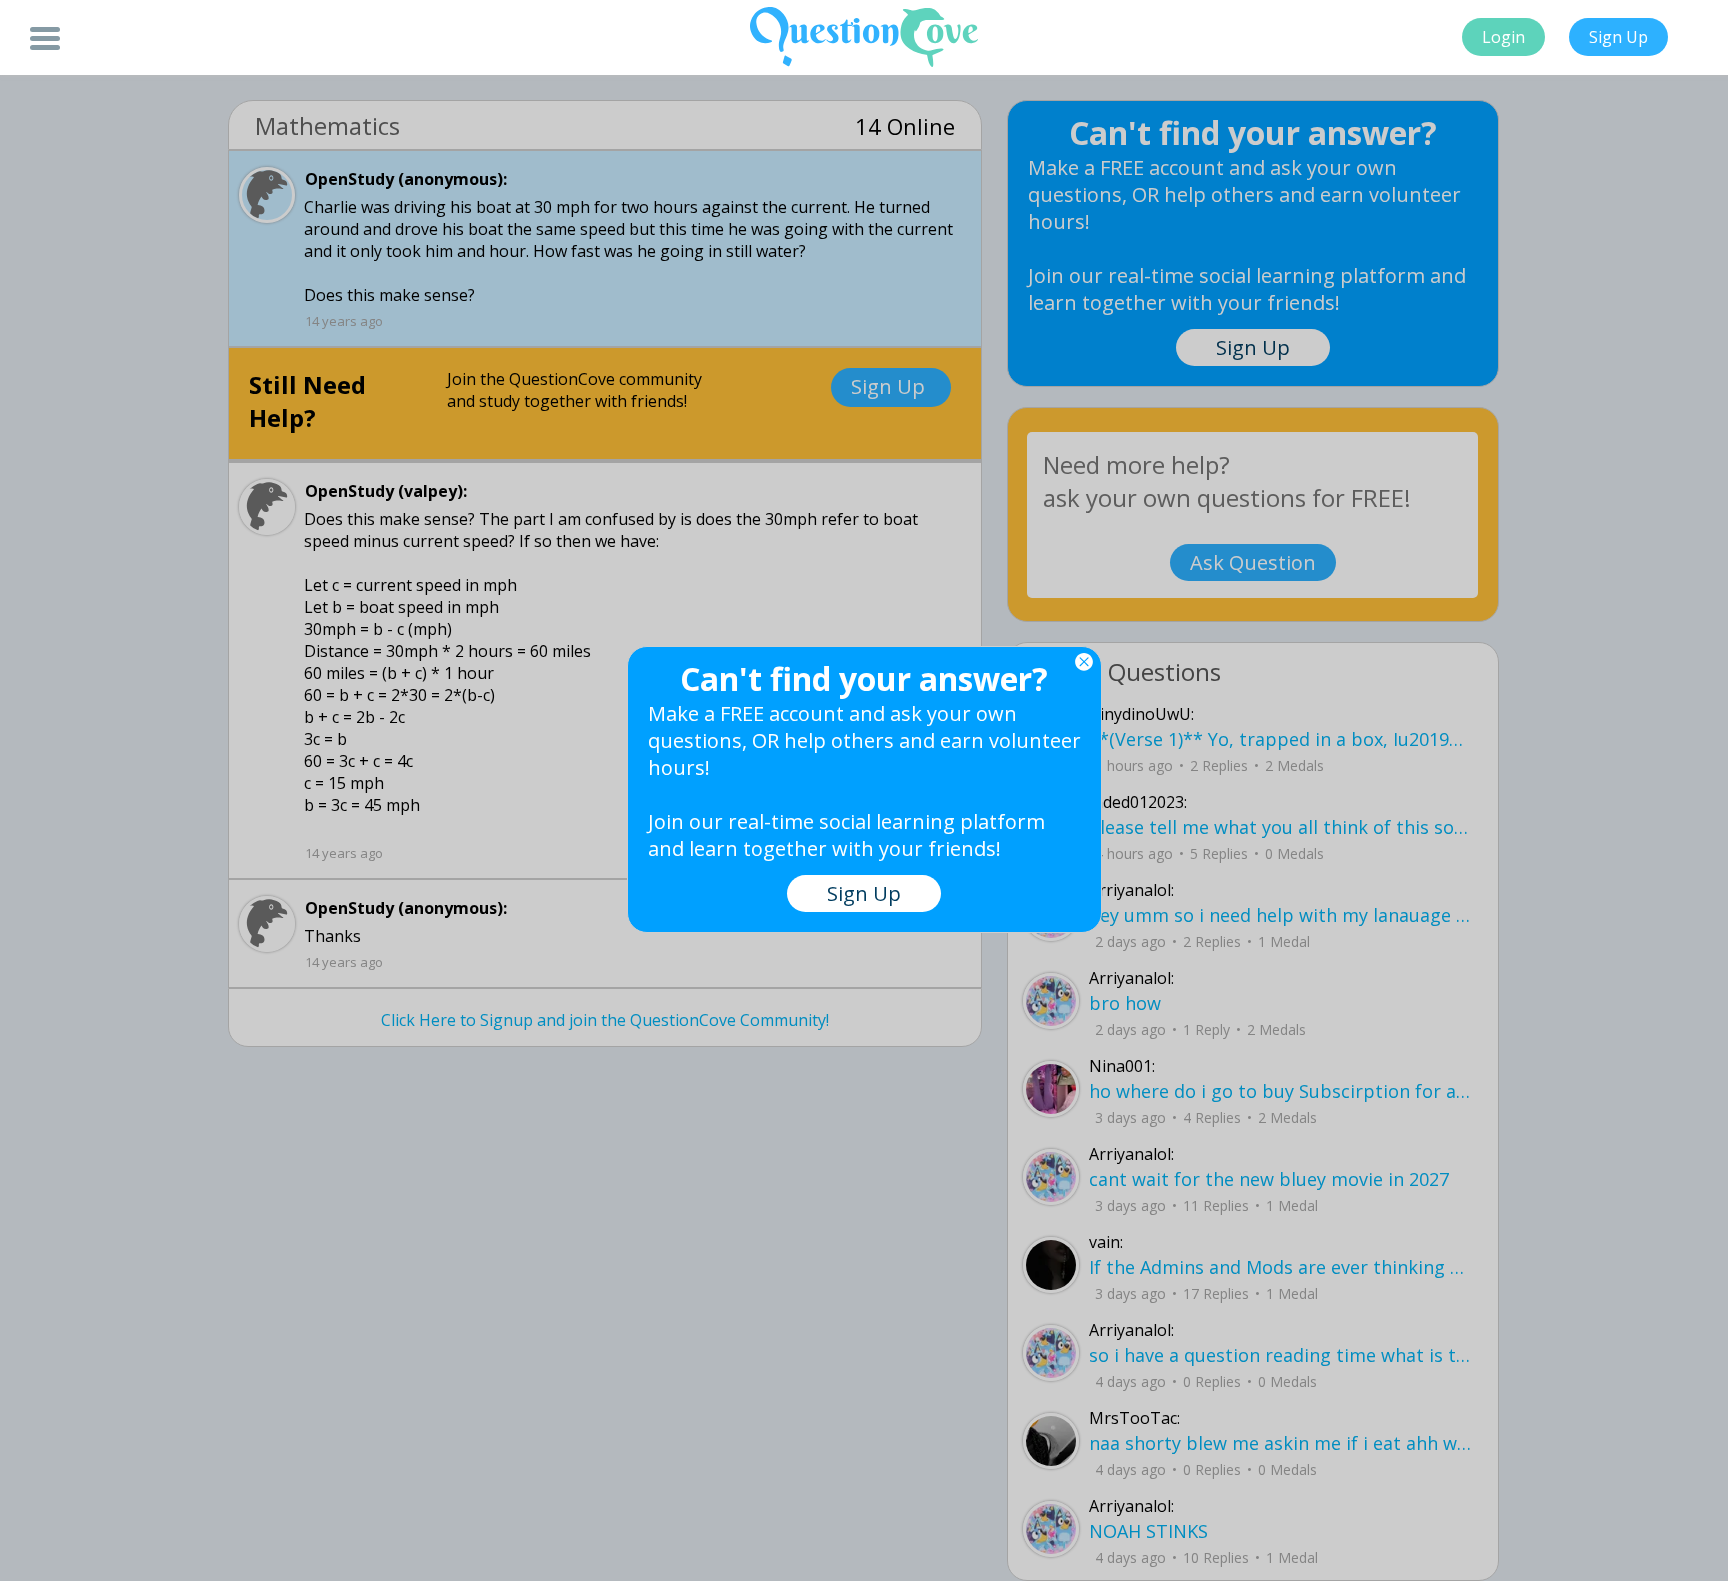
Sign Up (1618, 37)
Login (1503, 37)
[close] (1084, 662)
